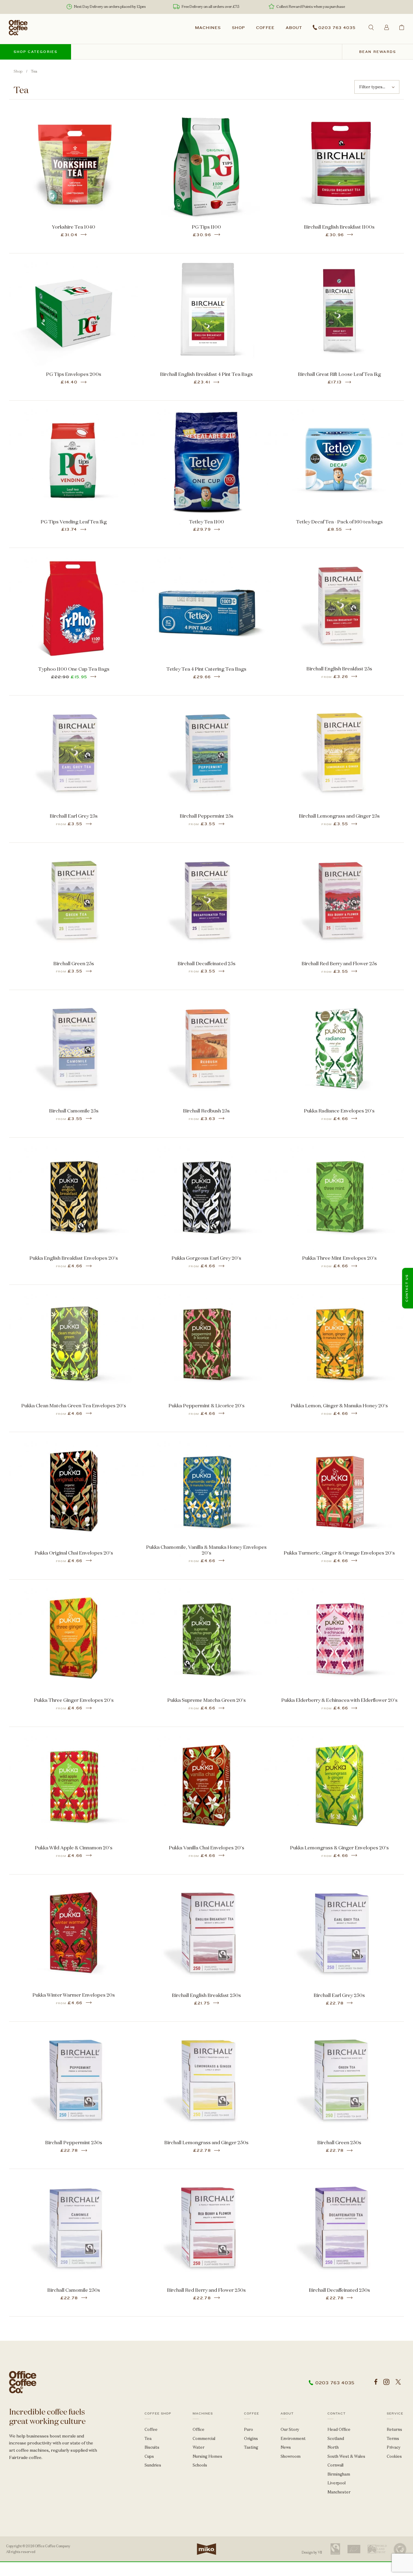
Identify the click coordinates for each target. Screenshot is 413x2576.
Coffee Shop (158, 2414)
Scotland (336, 2439)
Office (198, 2429)
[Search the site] (371, 27)
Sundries (153, 2465)
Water (198, 2447)
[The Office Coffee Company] (18, 28)
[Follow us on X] (398, 2382)
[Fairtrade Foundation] (335, 2549)
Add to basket (73, 170)
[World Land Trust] (377, 2549)
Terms (393, 2439)
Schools (200, 2465)
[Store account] (387, 27)
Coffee (265, 28)
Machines (208, 28)
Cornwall (335, 2465)
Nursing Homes (207, 2456)
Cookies (394, 2456)
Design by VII (312, 2552)
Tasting (251, 2447)
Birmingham (339, 2474)
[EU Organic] (354, 2549)
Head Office (339, 2429)
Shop (238, 28)
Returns (394, 2429)
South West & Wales (346, 2456)
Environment (293, 2439)
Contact (337, 2414)
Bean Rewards (378, 52)
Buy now (74, 186)
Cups (149, 2456)
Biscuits (152, 2447)
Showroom (291, 2456)
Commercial (204, 2439)
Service (395, 2414)
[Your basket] (402, 27)
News (286, 2447)
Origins (251, 2439)
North (333, 2447)
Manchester (339, 2492)
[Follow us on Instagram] (386, 2382)
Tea (148, 2439)
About (294, 28)
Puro (249, 2429)
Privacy (394, 2447)
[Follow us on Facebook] (376, 2382)
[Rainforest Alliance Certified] (400, 2549)
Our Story (290, 2429)
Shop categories (36, 52)
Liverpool (337, 2483)
